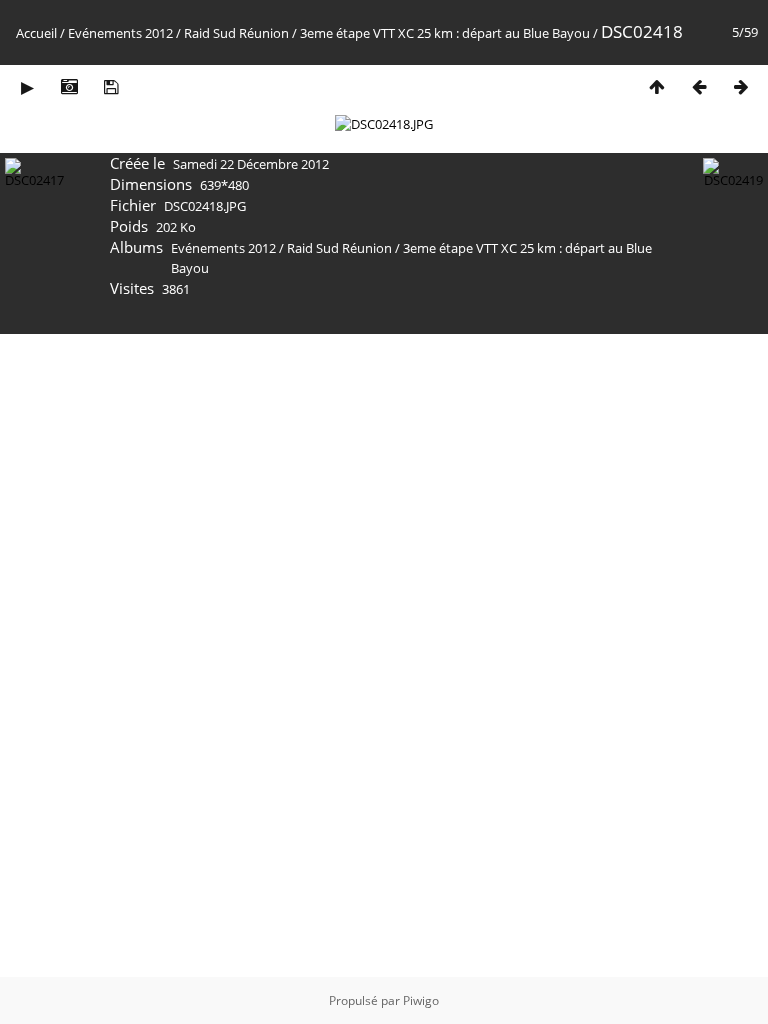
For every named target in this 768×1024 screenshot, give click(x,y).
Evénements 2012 (120, 33)
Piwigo (421, 1000)
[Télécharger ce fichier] (111, 86)
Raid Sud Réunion (236, 33)
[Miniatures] (657, 86)
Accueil (36, 33)
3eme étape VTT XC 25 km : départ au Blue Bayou (445, 33)
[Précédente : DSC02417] (699, 86)
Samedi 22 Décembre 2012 (251, 164)
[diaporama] (27, 86)
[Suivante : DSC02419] (741, 86)
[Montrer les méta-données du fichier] (69, 86)
